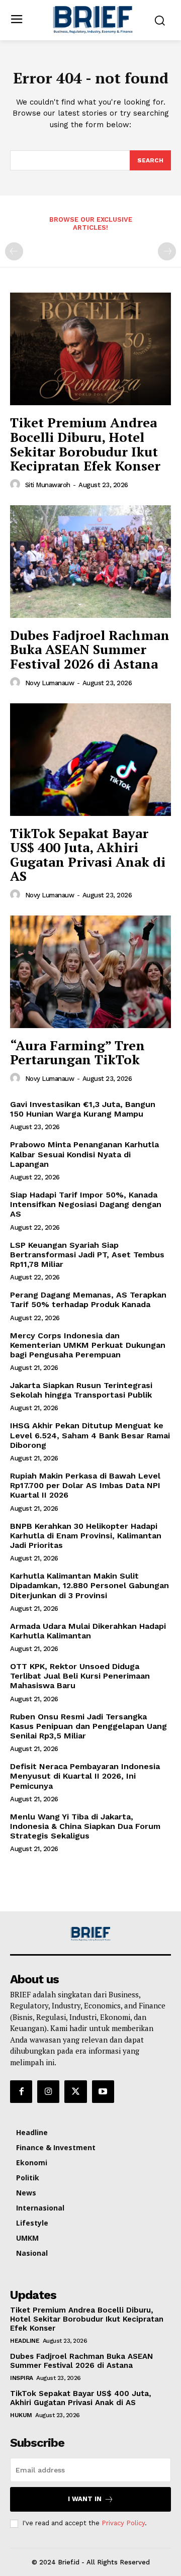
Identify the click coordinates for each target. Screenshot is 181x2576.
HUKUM (21, 2415)
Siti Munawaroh (48, 485)
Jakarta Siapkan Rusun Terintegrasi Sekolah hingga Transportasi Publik (81, 1390)
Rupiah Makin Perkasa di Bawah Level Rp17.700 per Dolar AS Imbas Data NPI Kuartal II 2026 (85, 1485)
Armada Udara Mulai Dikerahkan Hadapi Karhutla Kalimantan (88, 1631)
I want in (85, 2499)
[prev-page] (14, 251)
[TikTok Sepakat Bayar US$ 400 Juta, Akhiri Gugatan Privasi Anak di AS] (90, 760)
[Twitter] (75, 2091)
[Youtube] (103, 2091)
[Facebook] (21, 2091)
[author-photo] (17, 485)
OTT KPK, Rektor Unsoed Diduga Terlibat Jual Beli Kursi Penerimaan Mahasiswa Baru (80, 1676)
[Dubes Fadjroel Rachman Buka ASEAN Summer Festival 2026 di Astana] (90, 562)
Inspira (22, 2378)
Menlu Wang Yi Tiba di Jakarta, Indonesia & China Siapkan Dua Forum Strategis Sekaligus (85, 1826)
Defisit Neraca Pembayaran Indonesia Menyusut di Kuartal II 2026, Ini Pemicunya (85, 1776)
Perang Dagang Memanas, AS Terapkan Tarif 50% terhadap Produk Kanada (88, 1300)
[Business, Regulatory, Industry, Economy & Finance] (90, 1934)
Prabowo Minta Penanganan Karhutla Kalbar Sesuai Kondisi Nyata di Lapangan (84, 1154)
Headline (25, 2341)
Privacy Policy (123, 2523)
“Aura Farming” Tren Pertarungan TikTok (78, 1052)
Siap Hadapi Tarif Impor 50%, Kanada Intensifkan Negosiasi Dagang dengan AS (86, 1204)
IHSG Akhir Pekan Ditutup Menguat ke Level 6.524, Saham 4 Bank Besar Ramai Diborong (90, 1435)
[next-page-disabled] (167, 251)
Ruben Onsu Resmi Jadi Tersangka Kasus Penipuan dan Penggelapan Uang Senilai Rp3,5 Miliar (88, 1726)
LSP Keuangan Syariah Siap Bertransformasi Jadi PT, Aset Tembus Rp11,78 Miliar (87, 1255)
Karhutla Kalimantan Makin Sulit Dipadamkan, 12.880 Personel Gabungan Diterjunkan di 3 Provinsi (89, 1585)
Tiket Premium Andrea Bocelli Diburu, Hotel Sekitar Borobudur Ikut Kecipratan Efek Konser (85, 444)
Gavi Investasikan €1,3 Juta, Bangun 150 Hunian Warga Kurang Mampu (83, 1109)
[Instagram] (48, 2091)
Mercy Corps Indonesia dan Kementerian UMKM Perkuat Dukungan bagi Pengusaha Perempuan (88, 1345)
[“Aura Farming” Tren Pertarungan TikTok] (90, 972)
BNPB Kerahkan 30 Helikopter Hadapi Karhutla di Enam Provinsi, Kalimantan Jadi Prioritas (86, 1536)
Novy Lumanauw (50, 683)
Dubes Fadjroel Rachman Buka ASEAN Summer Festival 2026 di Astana (90, 649)
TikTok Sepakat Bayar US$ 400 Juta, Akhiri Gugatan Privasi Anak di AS (88, 855)
